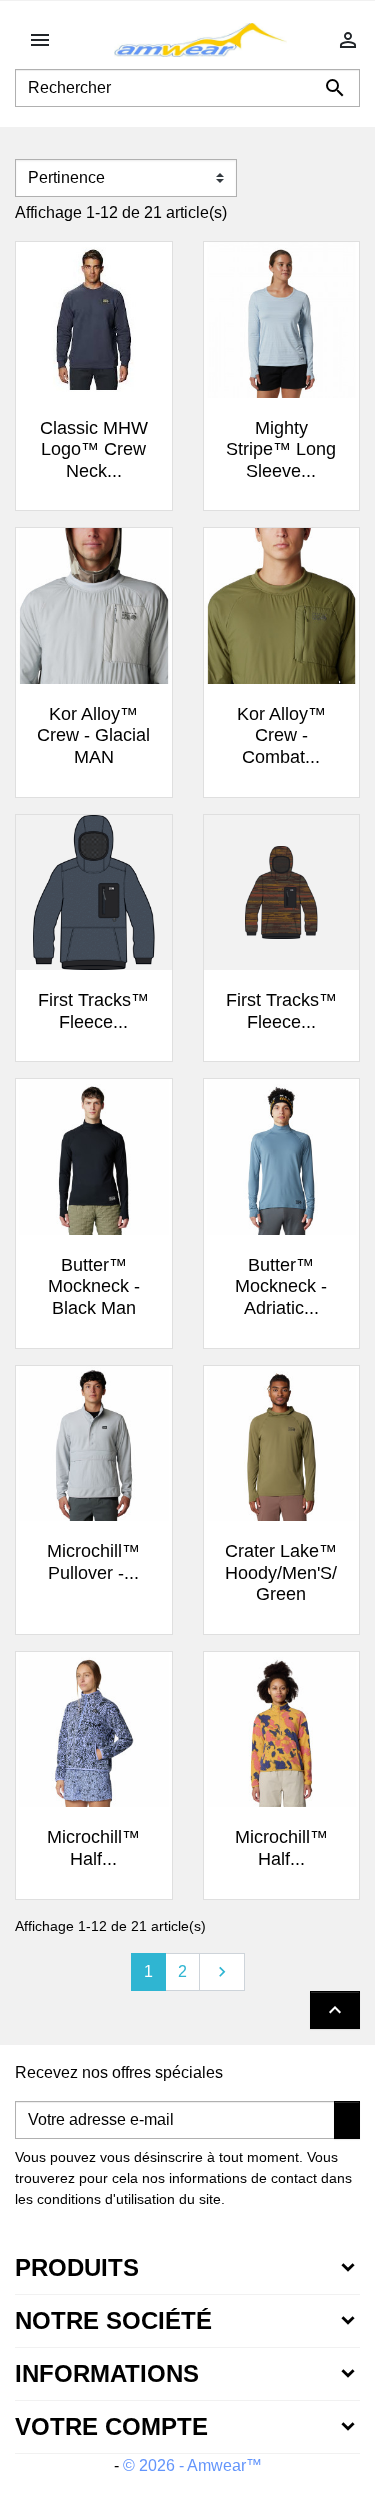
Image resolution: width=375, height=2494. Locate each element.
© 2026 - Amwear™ (192, 2465)
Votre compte (111, 2426)
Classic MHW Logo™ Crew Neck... (94, 449)
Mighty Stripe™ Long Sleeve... (281, 449)
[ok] (347, 2120)
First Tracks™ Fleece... (93, 1011)
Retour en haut (335, 2010)
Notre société (113, 2320)
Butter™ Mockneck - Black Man (94, 1286)
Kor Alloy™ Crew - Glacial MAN (93, 735)
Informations (107, 2373)
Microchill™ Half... (93, 1848)
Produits (77, 2267)
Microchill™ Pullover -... (93, 1562)
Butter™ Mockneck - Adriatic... (281, 1286)
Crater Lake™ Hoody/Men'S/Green (281, 1572)
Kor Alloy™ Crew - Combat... (281, 735)
